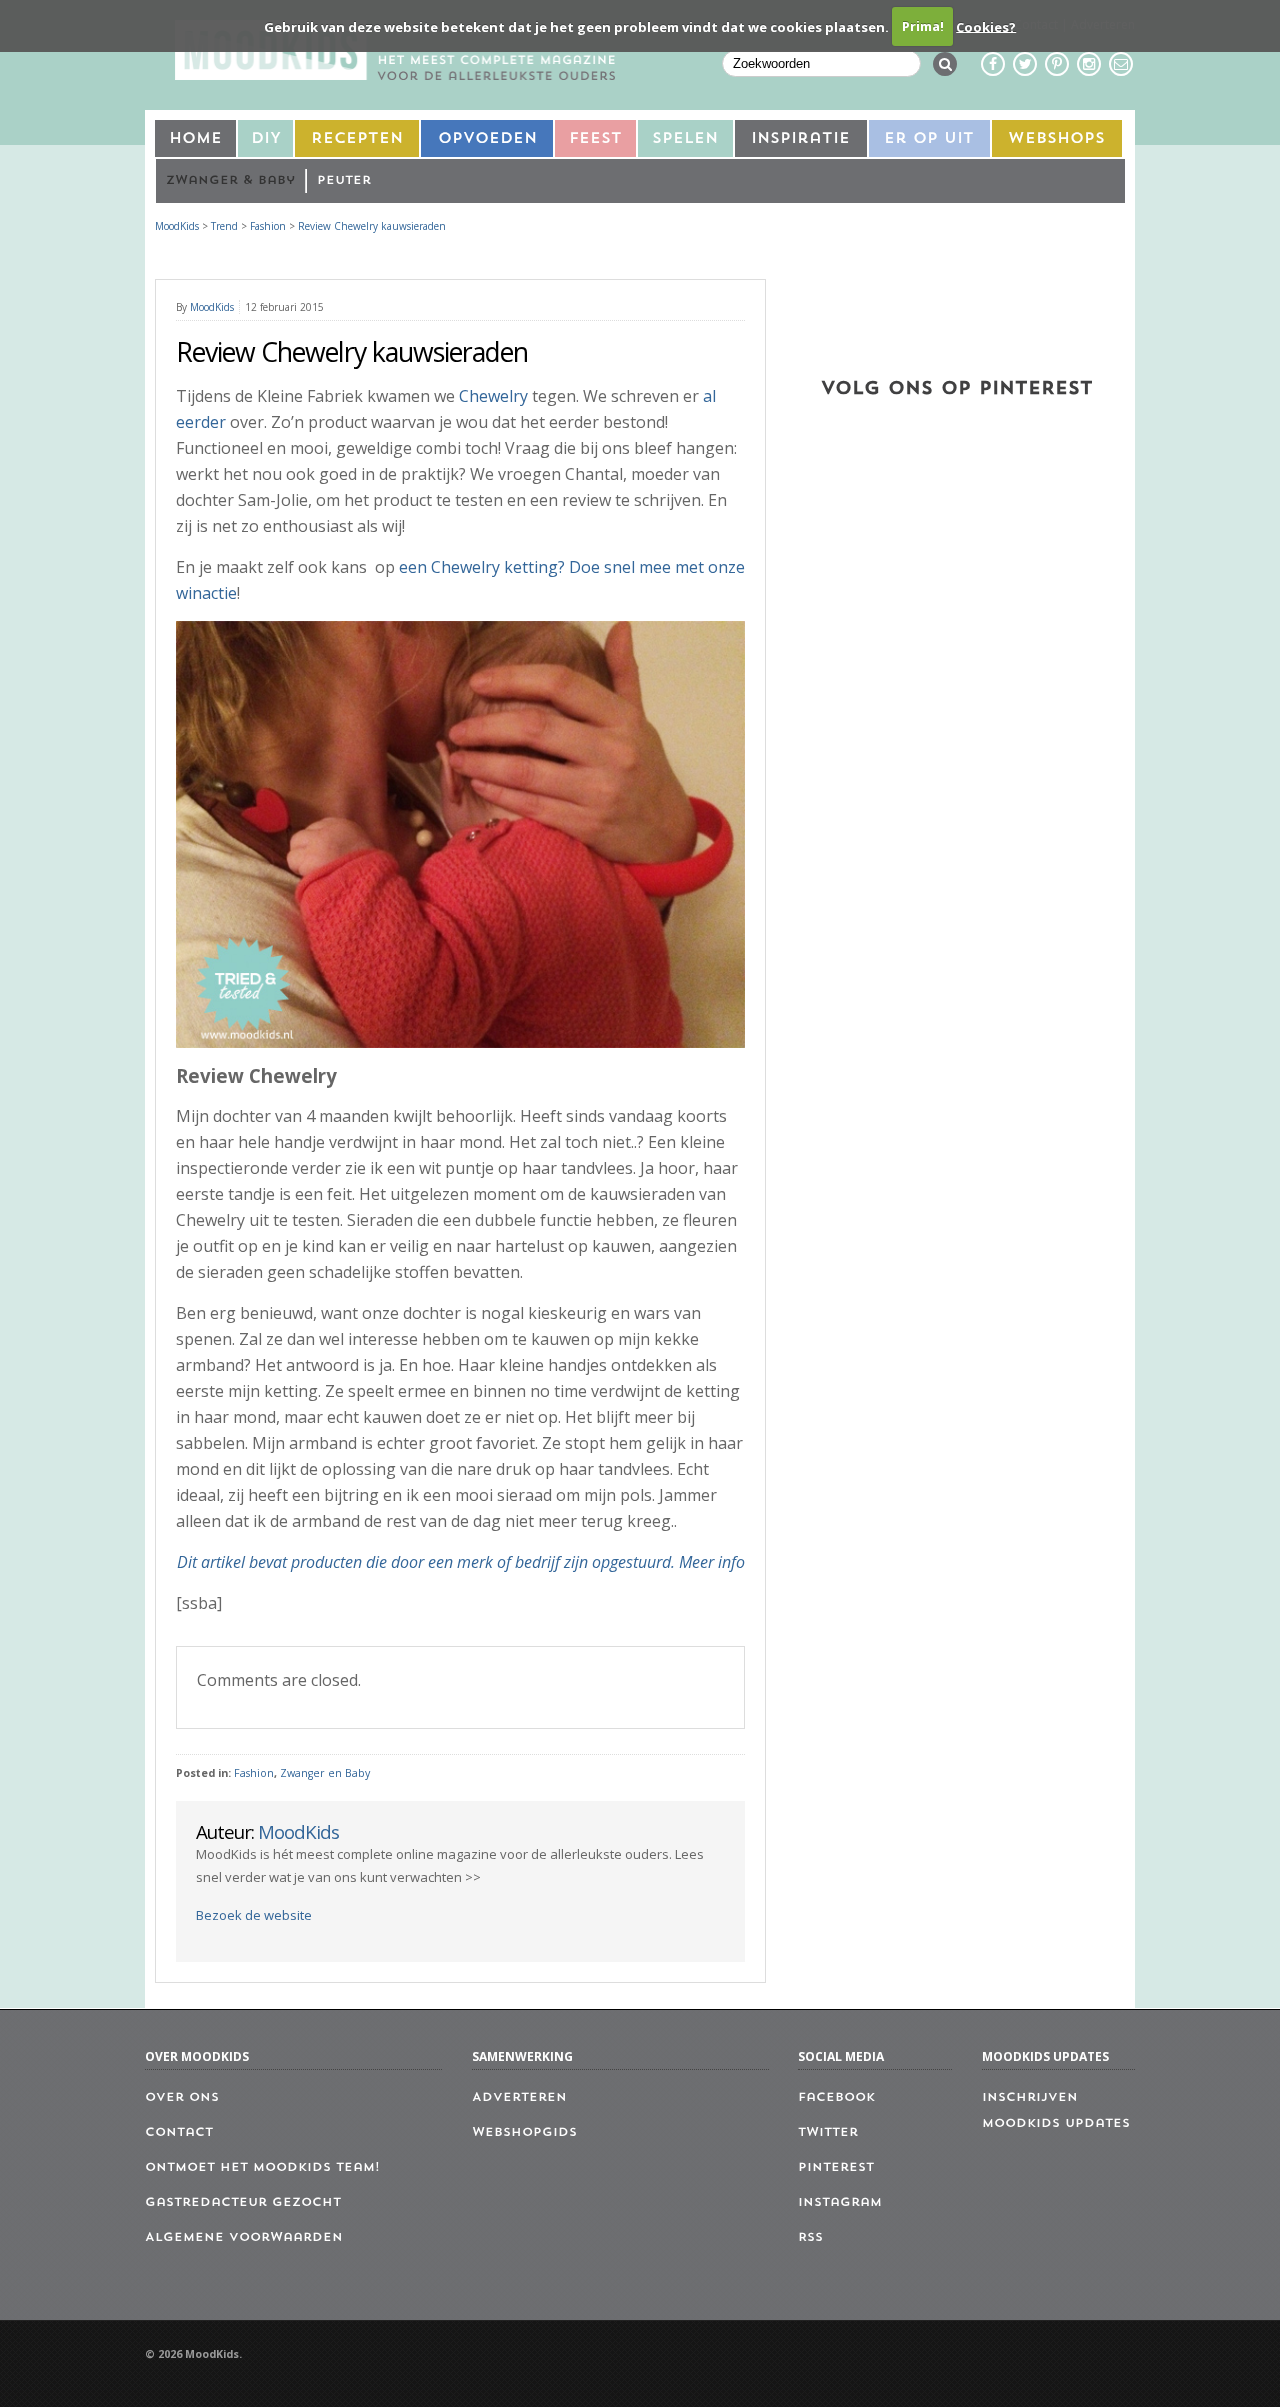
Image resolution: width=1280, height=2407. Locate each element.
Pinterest (836, 2168)
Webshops (1056, 139)
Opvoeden (487, 139)
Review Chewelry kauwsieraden (372, 226)
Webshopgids (524, 2133)
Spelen (685, 139)
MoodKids (177, 226)
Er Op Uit (929, 139)
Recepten (357, 139)
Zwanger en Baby (325, 1773)
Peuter (344, 181)
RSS (810, 2238)
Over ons (182, 2098)
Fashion (254, 1773)
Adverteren (519, 2098)
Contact (179, 2133)
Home (195, 139)
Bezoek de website (254, 1915)
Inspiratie (800, 139)
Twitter (828, 2133)
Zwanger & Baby (230, 181)
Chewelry (493, 396)
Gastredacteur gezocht (243, 2203)
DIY (266, 139)
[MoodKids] (395, 74)
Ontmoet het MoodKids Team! (262, 2168)
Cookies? (986, 26)
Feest (595, 139)
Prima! (923, 26)
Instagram (840, 2203)
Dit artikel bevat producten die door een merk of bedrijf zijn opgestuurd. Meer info (461, 1562)
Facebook (836, 2098)
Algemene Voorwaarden (244, 2238)
